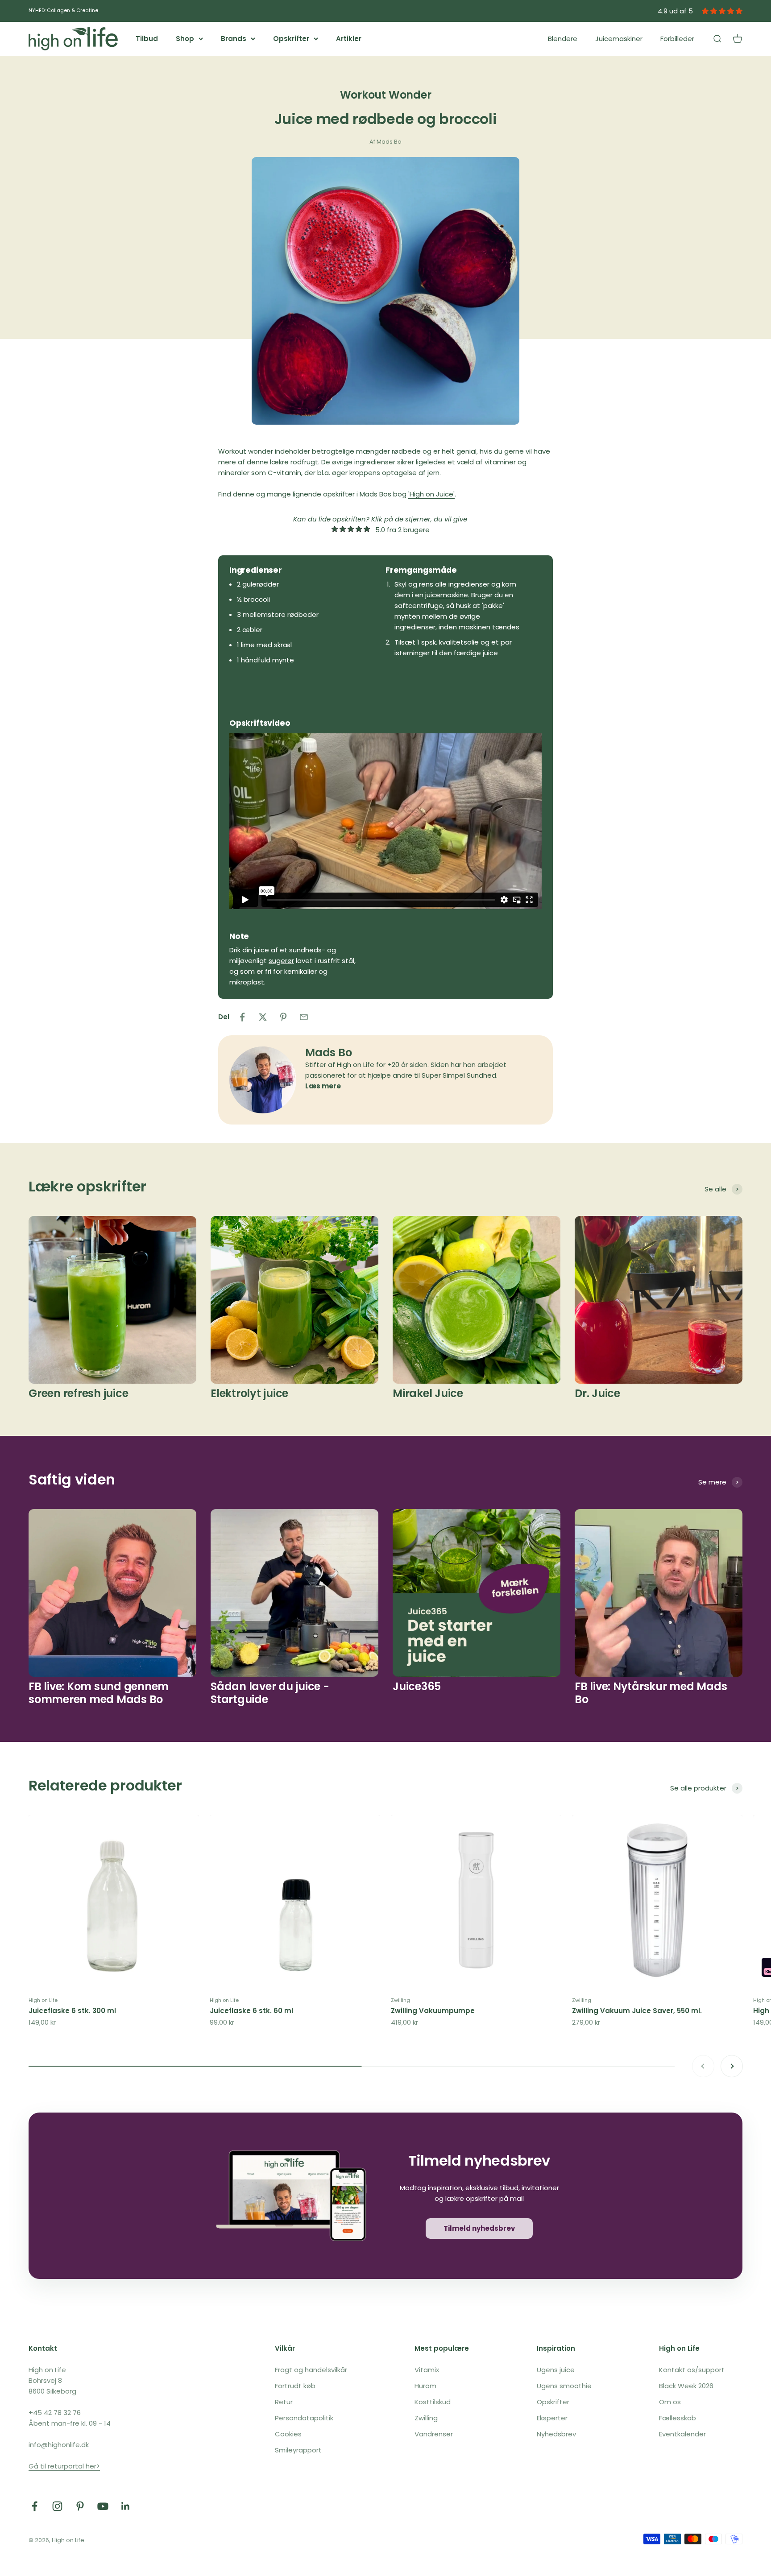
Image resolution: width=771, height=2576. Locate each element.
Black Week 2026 (686, 2386)
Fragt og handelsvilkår (311, 2370)
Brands (234, 39)
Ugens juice (556, 2370)
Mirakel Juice (428, 1393)
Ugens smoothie (564, 2386)
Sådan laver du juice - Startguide (270, 1693)
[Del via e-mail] (304, 1017)
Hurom (425, 2386)
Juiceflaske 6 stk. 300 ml (72, 2011)
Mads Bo (328, 1052)
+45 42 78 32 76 (55, 2413)
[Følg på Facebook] (35, 2506)
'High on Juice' (431, 494)
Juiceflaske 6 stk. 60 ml (251, 2011)
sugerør (281, 961)
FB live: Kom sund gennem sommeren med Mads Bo (99, 1693)
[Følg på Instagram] (57, 2506)
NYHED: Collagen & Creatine (63, 10)
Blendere (563, 39)
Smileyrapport (298, 2450)
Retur (284, 2402)
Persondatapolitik (304, 2418)
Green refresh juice (78, 1393)
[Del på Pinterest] (283, 1017)
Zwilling (400, 2000)
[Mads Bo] (263, 1080)
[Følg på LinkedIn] (126, 2506)
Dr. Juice (597, 1393)
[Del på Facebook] (242, 1017)
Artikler (349, 39)
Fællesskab (678, 2418)
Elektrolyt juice (249, 1393)
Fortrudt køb (295, 2386)
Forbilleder (677, 39)
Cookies (288, 2434)
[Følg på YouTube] (103, 2506)
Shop (185, 39)
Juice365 (417, 1686)
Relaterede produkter (105, 1785)
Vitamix (427, 2370)
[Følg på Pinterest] (80, 2506)
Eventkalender (682, 2434)
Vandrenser (434, 2434)
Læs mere (323, 1086)
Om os (670, 2402)
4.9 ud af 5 (675, 11)
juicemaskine (447, 595)
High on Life (43, 2000)
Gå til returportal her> (64, 2466)
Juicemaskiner (619, 39)
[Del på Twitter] (263, 1017)
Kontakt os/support (692, 2370)
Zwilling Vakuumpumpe (433, 2011)
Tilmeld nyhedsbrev (479, 2228)
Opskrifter (291, 39)
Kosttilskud (433, 2402)
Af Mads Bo (385, 142)
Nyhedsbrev (556, 2434)
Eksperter (552, 2418)
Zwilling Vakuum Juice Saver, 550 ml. (637, 2011)
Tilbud (147, 39)
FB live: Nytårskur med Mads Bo (651, 1693)
